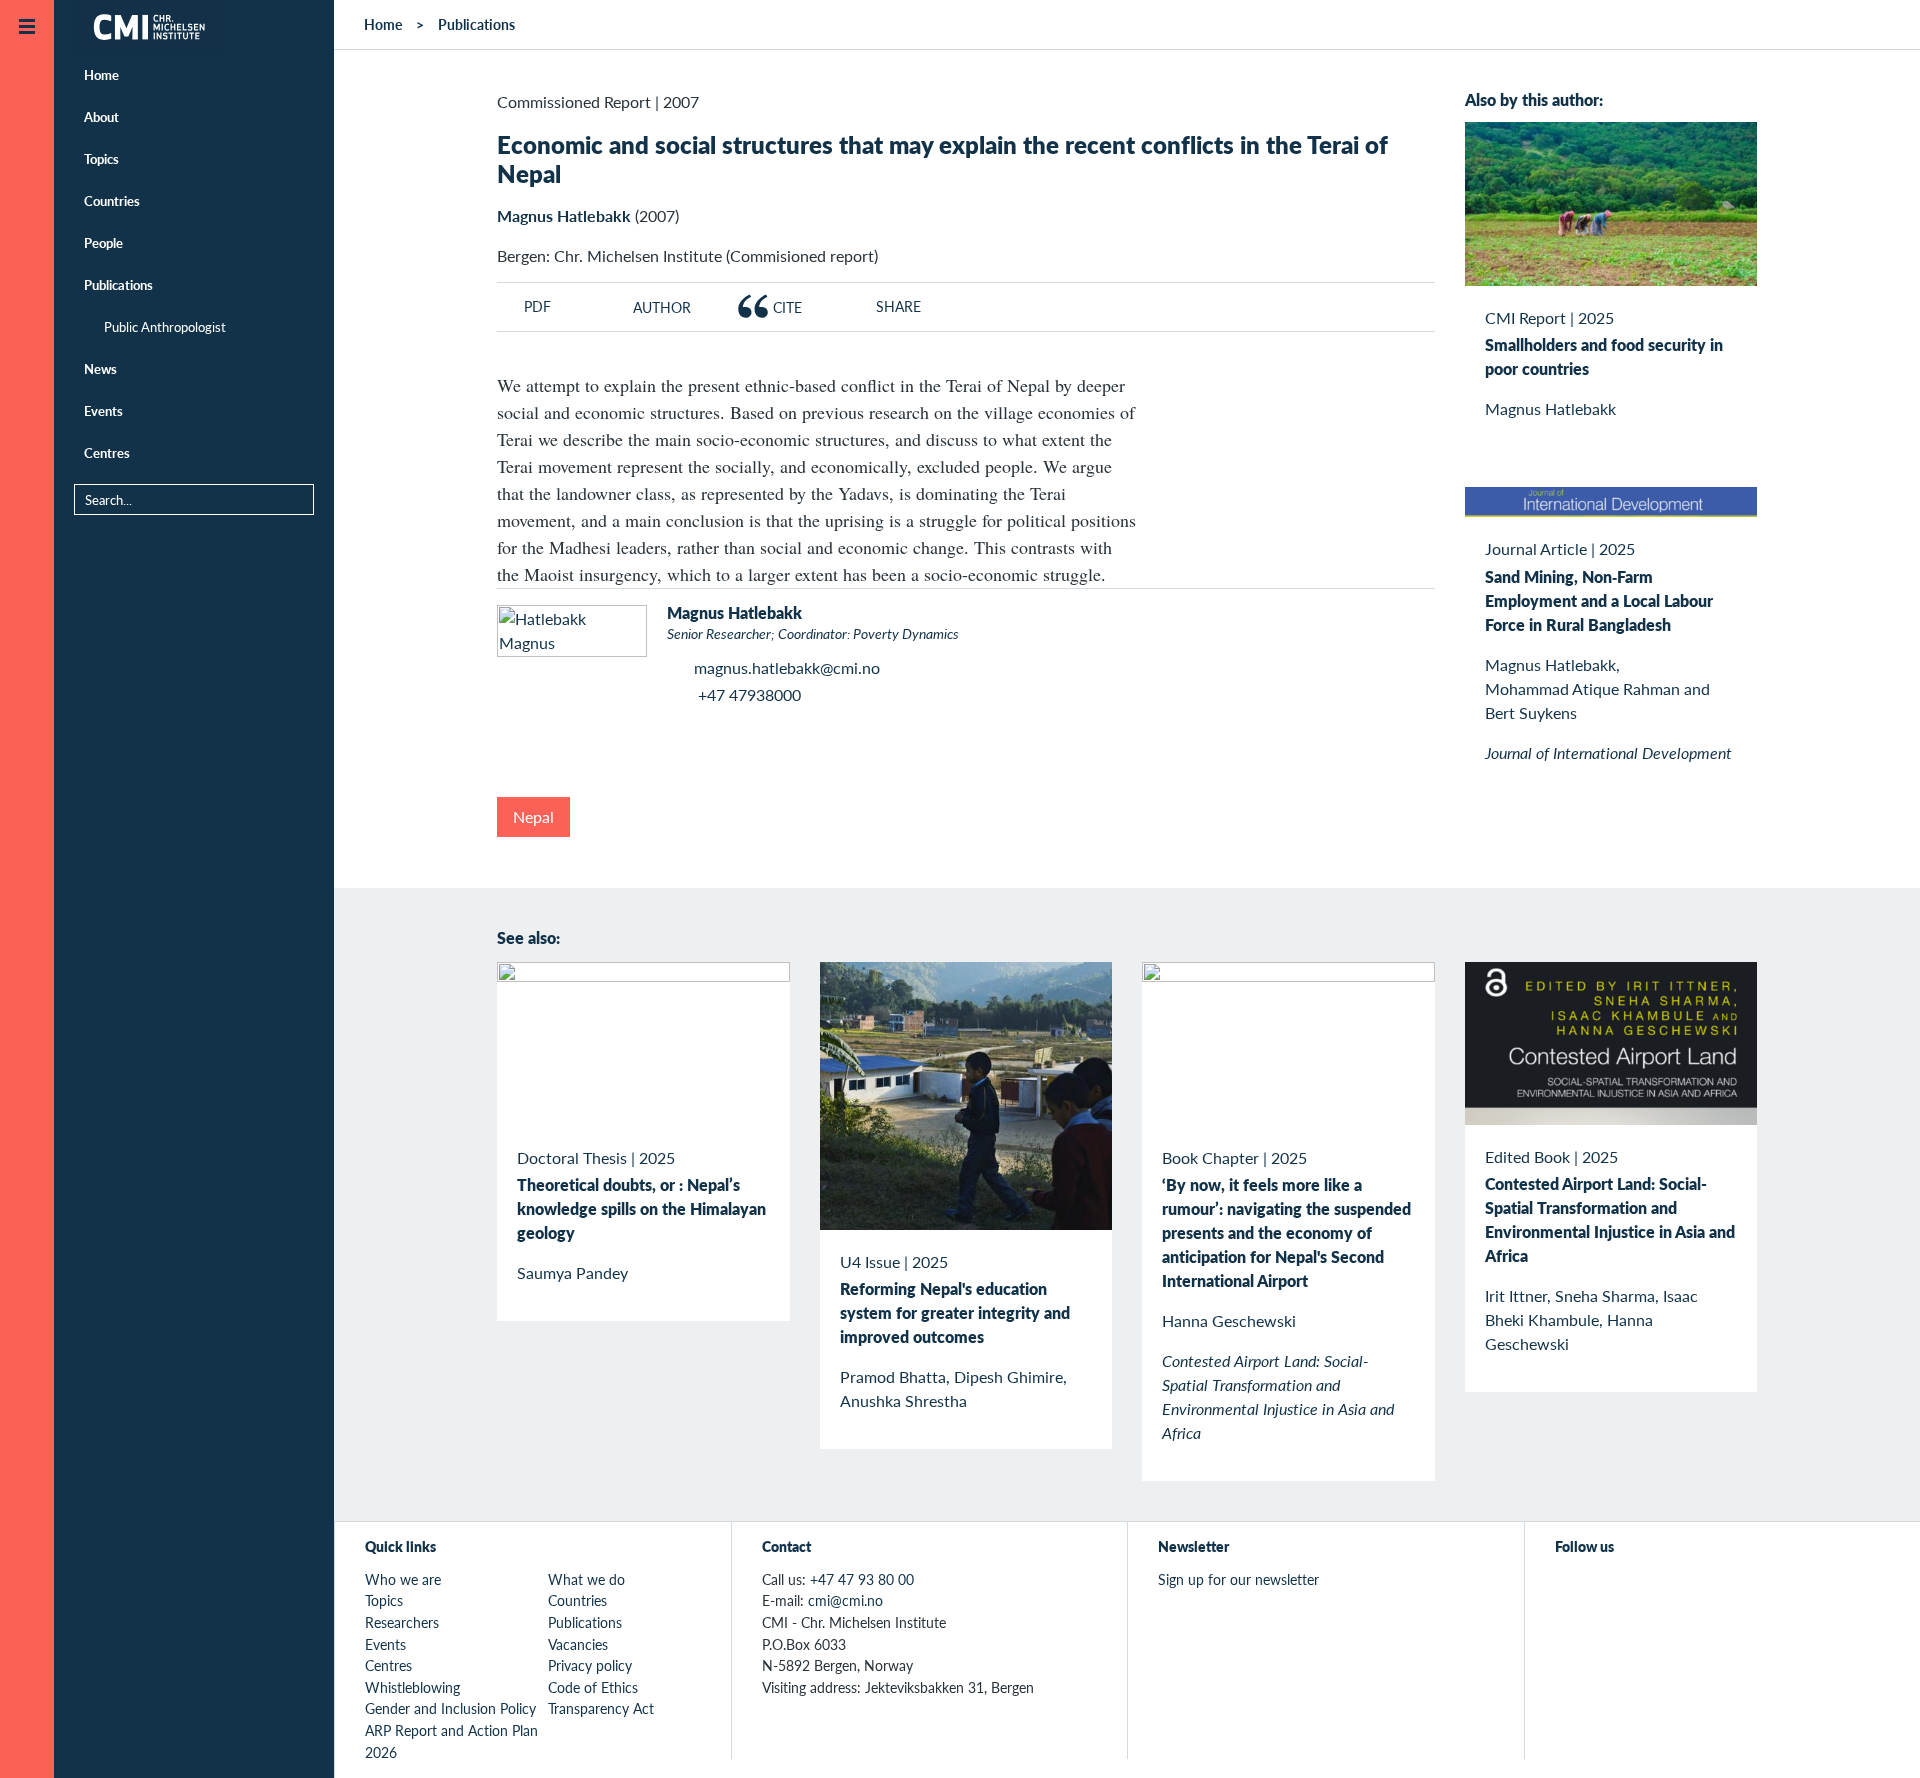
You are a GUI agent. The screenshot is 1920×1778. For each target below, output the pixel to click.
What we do (586, 1579)
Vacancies (578, 1644)
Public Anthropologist (165, 326)
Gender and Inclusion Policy (450, 1708)
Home (101, 74)
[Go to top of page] (1875, 1736)
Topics (101, 158)
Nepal (533, 816)
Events (103, 410)
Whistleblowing (412, 1687)
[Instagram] (1659, 1590)
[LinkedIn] (1705, 1590)
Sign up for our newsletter (1238, 1579)
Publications (118, 284)
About (101, 116)
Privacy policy (590, 1665)
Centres (107, 452)
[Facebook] (1613, 1590)
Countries (112, 200)
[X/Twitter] (1567, 1590)
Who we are (403, 1579)
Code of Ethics (593, 1687)
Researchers (402, 1622)
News (100, 368)
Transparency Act (601, 1708)
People (103, 242)
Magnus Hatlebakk (564, 215)
